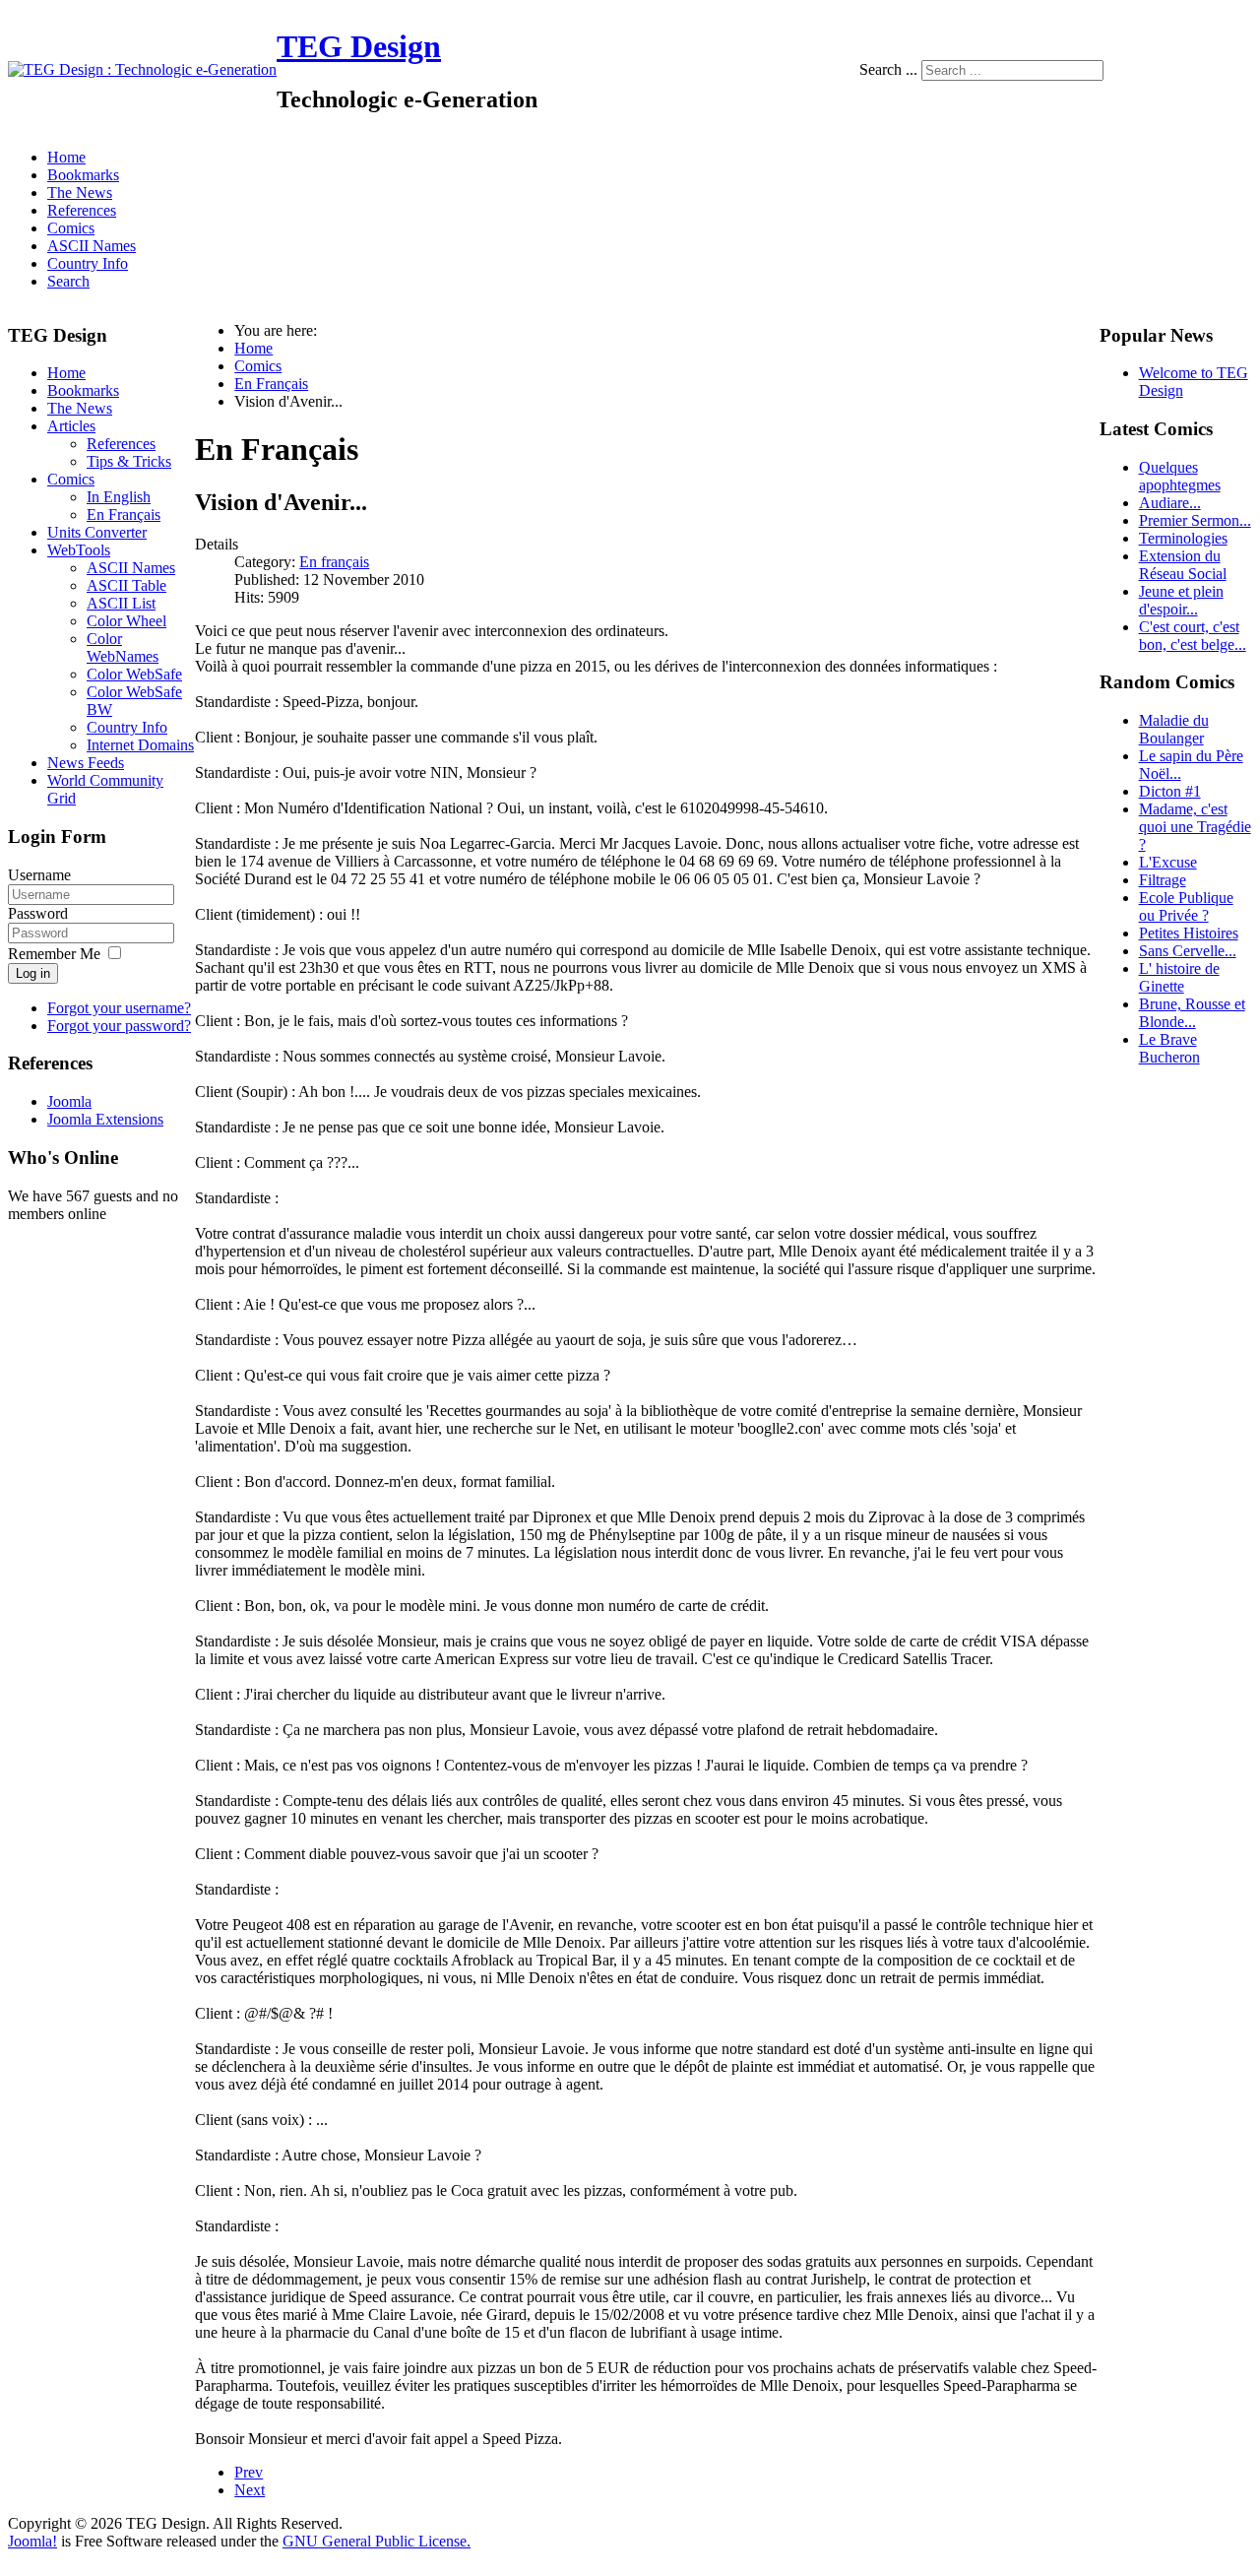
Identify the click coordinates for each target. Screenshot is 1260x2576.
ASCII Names (92, 246)
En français (334, 562)
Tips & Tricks (129, 461)
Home (66, 157)
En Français (124, 515)
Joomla (69, 1101)
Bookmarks (83, 175)
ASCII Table (126, 585)
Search (68, 281)
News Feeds (86, 763)
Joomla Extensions (105, 1119)
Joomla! (32, 2541)
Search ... (888, 69)
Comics (71, 228)
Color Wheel (126, 621)
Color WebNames (123, 647)
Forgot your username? (119, 1008)
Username (39, 875)
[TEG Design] (142, 69)
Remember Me (54, 954)
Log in (33, 973)
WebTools (79, 550)
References (82, 210)
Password (38, 913)
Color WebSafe (134, 674)
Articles (71, 426)
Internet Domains (140, 745)
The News (80, 193)
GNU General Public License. (377, 2541)
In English (119, 497)
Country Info (88, 263)
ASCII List (121, 603)
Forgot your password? (119, 1026)
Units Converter (97, 532)
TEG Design (359, 46)
